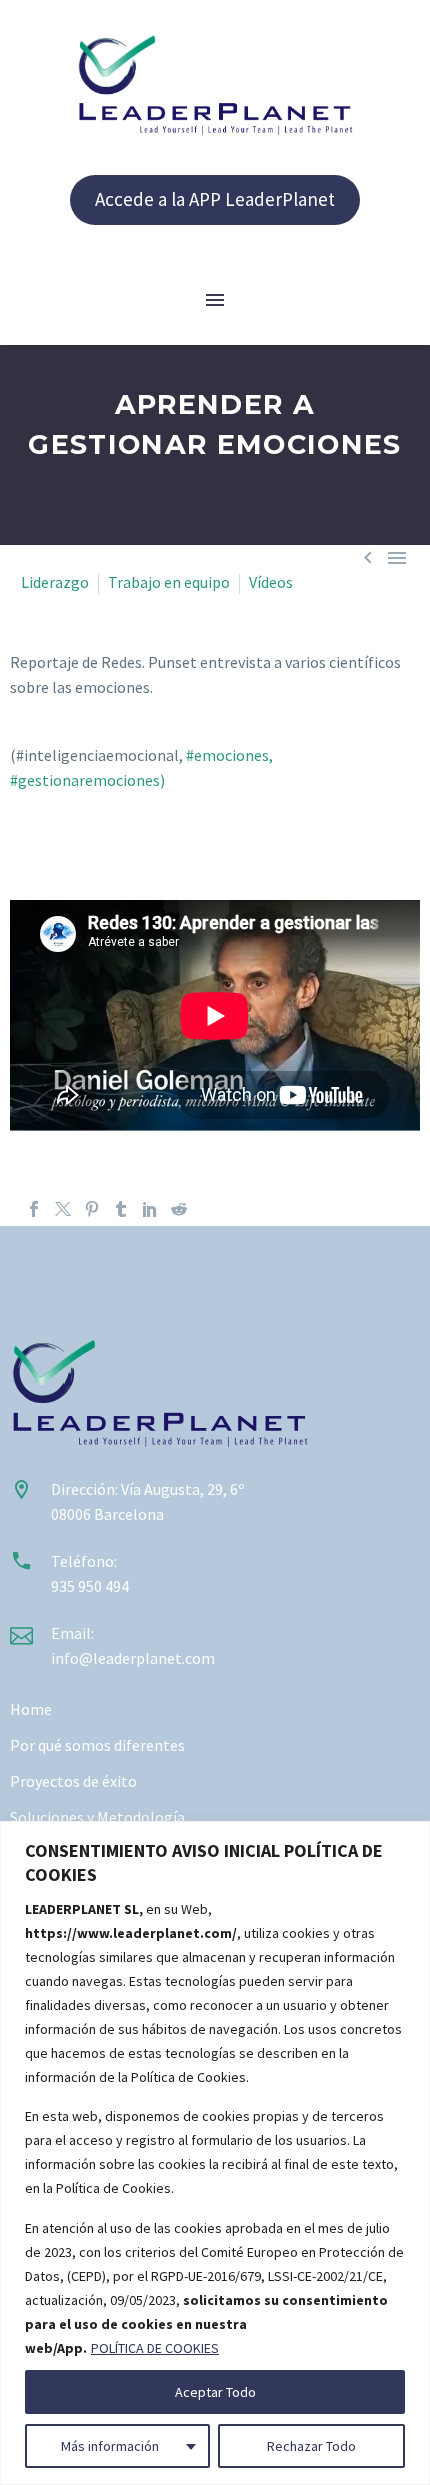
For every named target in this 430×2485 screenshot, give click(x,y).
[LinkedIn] (150, 1209)
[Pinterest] (92, 1209)
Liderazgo (55, 582)
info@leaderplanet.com (133, 1658)
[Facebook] (34, 1209)
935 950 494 (90, 1586)
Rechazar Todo (311, 2446)
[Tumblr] (121, 1209)
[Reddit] (179, 1209)
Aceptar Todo (215, 2392)
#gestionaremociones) (87, 780)
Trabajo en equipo (169, 582)
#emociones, (229, 755)
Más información (110, 2446)
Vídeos (271, 582)
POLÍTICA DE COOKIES (155, 2348)
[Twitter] (63, 1209)
